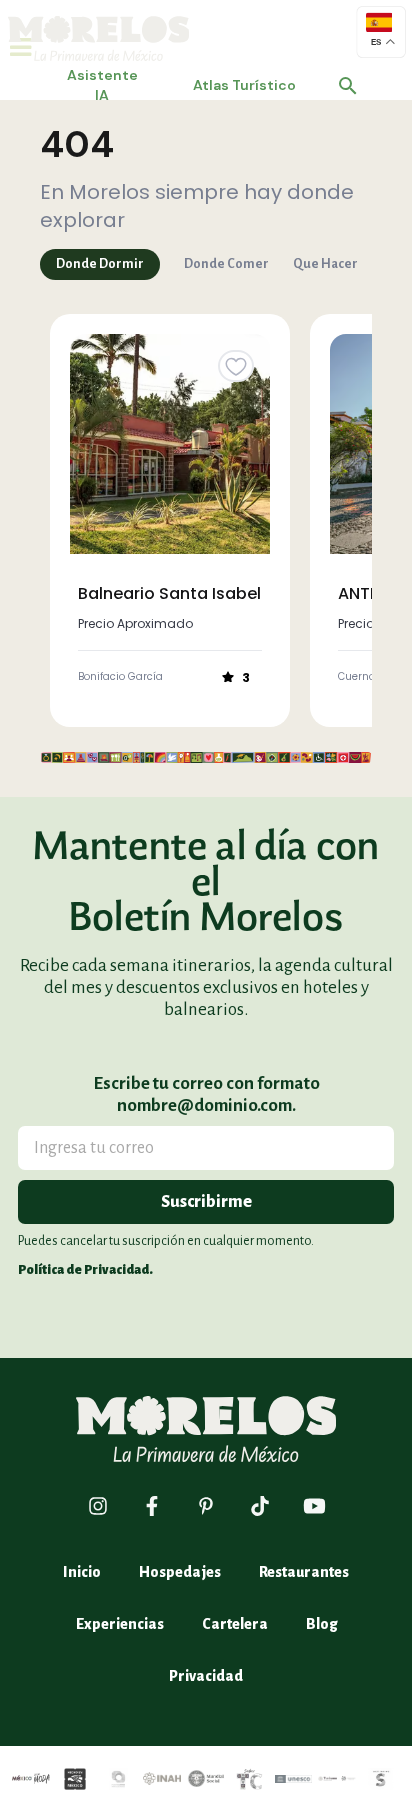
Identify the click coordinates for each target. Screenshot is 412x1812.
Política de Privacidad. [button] (85, 1270)
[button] (348, 86)
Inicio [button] (82, 1572)
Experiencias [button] (120, 1624)
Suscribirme (206, 1202)
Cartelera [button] (235, 1624)
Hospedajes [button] (180, 1572)
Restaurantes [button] (304, 1572)
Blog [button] (321, 1624)
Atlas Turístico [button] (244, 85)
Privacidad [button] (206, 1676)
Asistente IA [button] (102, 85)
